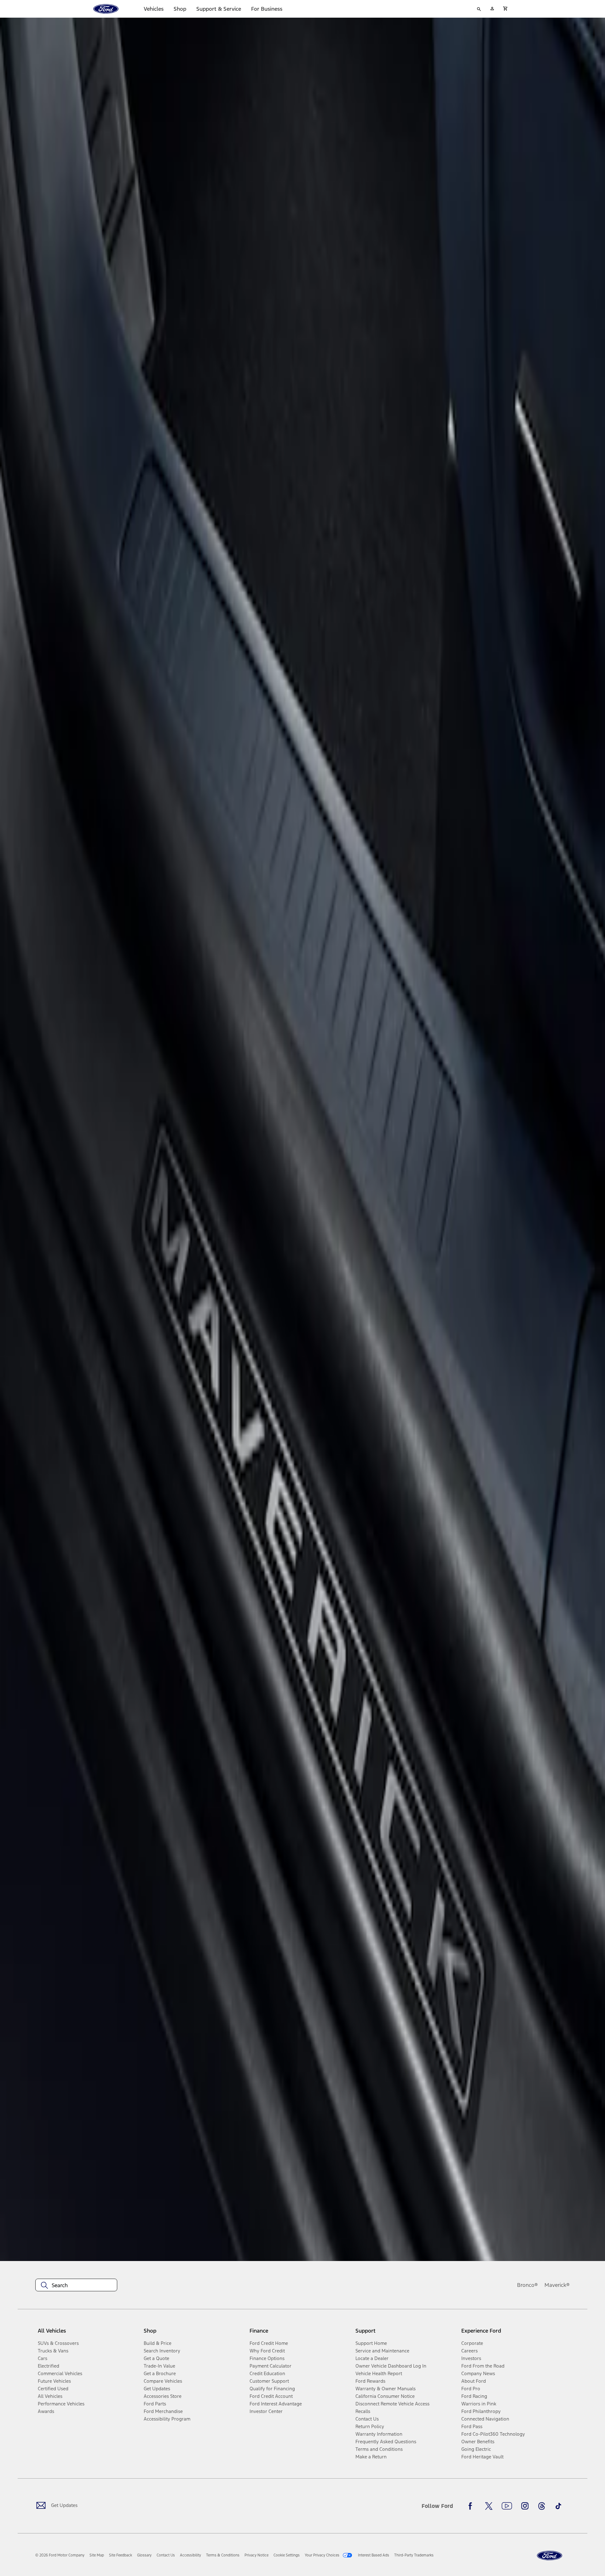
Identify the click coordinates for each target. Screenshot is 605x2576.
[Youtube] (507, 2506)
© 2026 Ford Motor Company (60, 2555)
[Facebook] (472, 2506)
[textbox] (76, 2285)
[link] (97, 2555)
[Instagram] (525, 2506)
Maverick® (557, 2285)
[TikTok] (558, 2506)
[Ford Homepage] (550, 2556)
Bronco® (527, 2285)
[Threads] (542, 2506)
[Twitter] (489, 2506)
